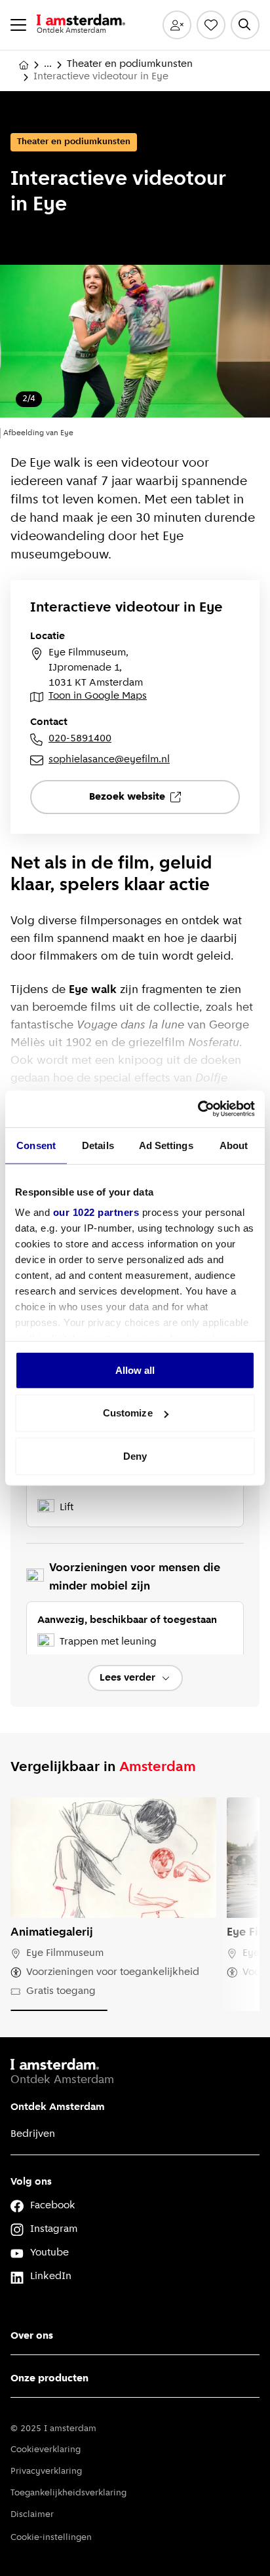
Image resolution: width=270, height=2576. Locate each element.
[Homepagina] (24, 65)
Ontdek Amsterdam (58, 2107)
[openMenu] (18, 25)
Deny (135, 1455)
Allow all (135, 1370)
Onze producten (49, 2379)
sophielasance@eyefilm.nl (109, 760)
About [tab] (234, 1145)
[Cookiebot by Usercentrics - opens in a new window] (198, 1109)
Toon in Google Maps (98, 696)
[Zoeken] (245, 25)
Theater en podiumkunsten (130, 64)
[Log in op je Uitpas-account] (177, 25)
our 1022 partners (96, 1212)
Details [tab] (98, 1145)
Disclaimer (32, 2515)
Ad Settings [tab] (166, 1145)
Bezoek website (127, 797)
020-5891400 (80, 739)
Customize (128, 1413)
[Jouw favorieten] (211, 25)
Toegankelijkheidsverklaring (68, 2493)
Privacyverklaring (46, 2471)
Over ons (32, 2336)
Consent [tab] (36, 1145)
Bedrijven (33, 2134)
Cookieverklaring (46, 2450)
